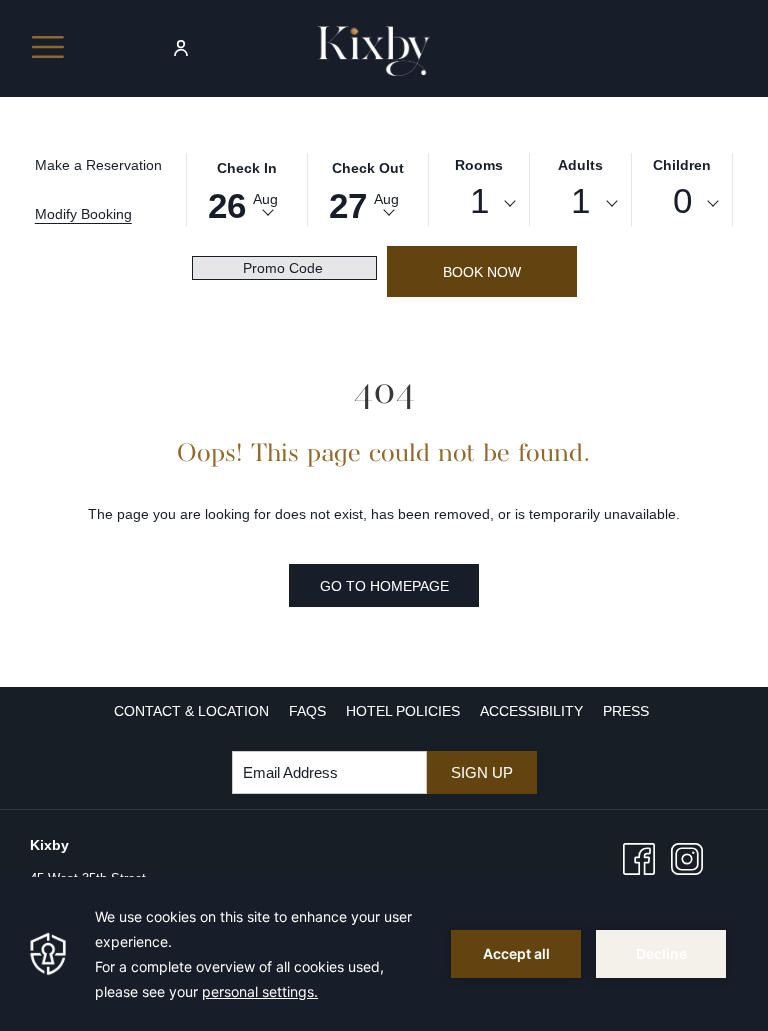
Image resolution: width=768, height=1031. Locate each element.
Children (682, 165)
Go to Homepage (384, 586)
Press (626, 711)
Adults (580, 165)
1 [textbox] (479, 200)
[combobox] (479, 204)
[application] (384, 954)
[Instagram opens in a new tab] (687, 858)
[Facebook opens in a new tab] (639, 858)
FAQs (307, 711)
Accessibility (531, 711)
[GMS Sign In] (181, 47)
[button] (247, 188)
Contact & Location (191, 711)
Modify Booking (83, 214)
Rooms (479, 165)
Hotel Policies (403, 711)
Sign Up (482, 772)
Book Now (482, 272)
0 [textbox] (682, 200)
